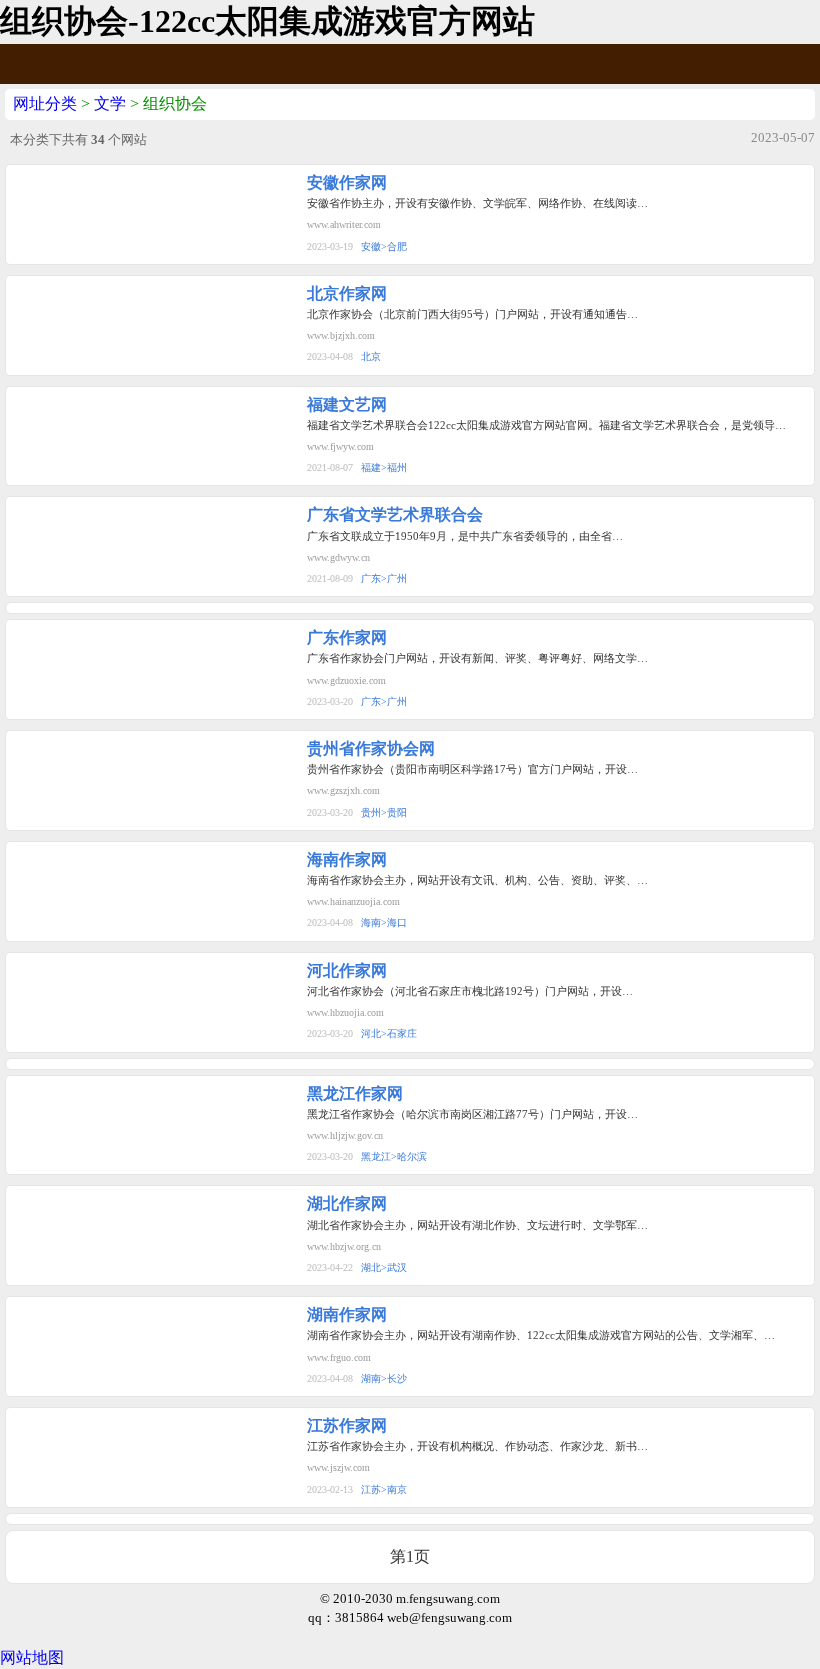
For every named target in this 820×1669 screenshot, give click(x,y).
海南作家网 (347, 859)
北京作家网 (347, 293)
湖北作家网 (347, 1203)
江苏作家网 (347, 1425)
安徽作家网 (347, 182)
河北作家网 (347, 970)
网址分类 (45, 103)
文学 (110, 103)
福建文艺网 (347, 404)
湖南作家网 (347, 1314)
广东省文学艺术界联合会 (395, 514)
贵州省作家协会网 (371, 748)
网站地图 (32, 1657)
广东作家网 (347, 637)
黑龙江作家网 (355, 1093)
